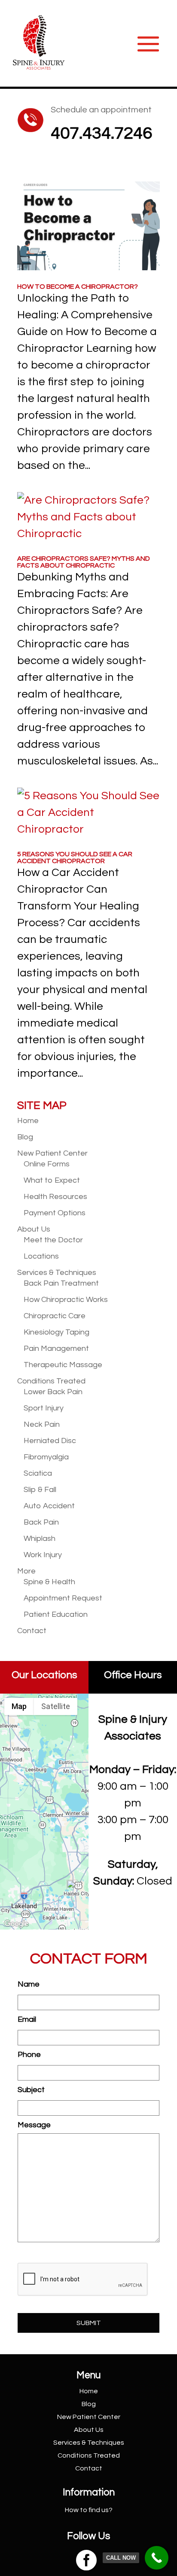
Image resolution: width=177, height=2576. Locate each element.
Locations (41, 1256)
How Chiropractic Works (66, 1300)
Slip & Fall (40, 1490)
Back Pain (41, 1522)
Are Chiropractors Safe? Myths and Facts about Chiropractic (84, 562)
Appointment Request (63, 1598)
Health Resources (55, 1197)
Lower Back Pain (53, 1392)
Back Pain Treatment (61, 1283)
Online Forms (47, 1164)
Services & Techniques (57, 1273)
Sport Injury (44, 1408)
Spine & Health (49, 1582)
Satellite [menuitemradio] (56, 1706)
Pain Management (56, 1348)
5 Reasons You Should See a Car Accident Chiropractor (75, 858)
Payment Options (55, 1213)
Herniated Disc (50, 1441)
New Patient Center (52, 1153)
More (26, 1571)
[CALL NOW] (157, 2558)
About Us (34, 1229)
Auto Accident (49, 1506)
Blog (25, 1137)
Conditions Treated (51, 1381)
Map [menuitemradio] (19, 1706)
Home (28, 1121)
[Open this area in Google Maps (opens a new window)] (16, 1924)
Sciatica (38, 1473)
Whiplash (40, 1539)
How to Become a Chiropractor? (78, 287)
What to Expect (52, 1180)
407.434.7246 (101, 133)
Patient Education (56, 1614)
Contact (32, 1631)
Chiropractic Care (55, 1316)
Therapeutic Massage (63, 1365)
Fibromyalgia (46, 1457)
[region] (44, 1812)
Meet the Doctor (53, 1240)
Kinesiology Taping (56, 1332)
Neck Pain (42, 1424)
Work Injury (43, 1555)
